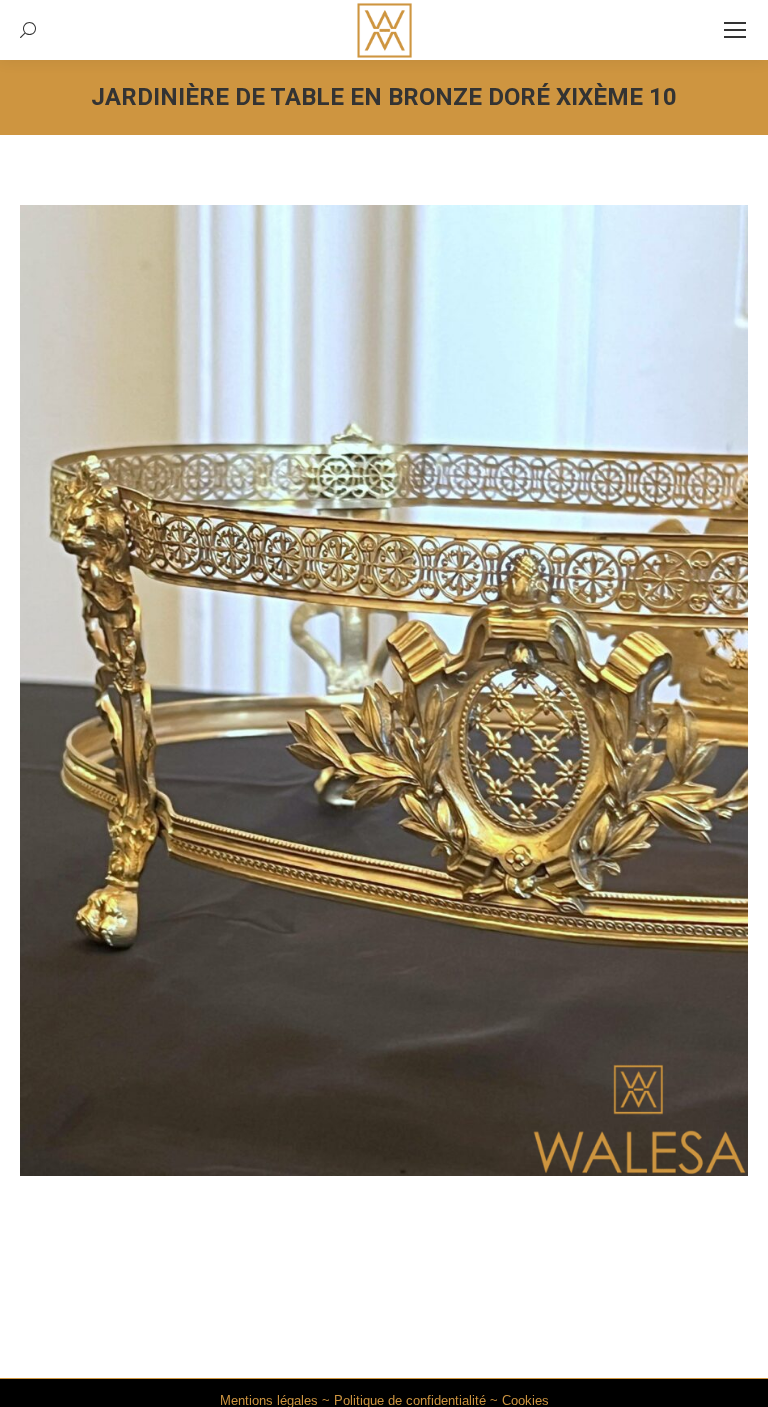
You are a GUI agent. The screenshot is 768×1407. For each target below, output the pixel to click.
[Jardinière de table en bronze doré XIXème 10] (384, 690)
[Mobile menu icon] (735, 30)
